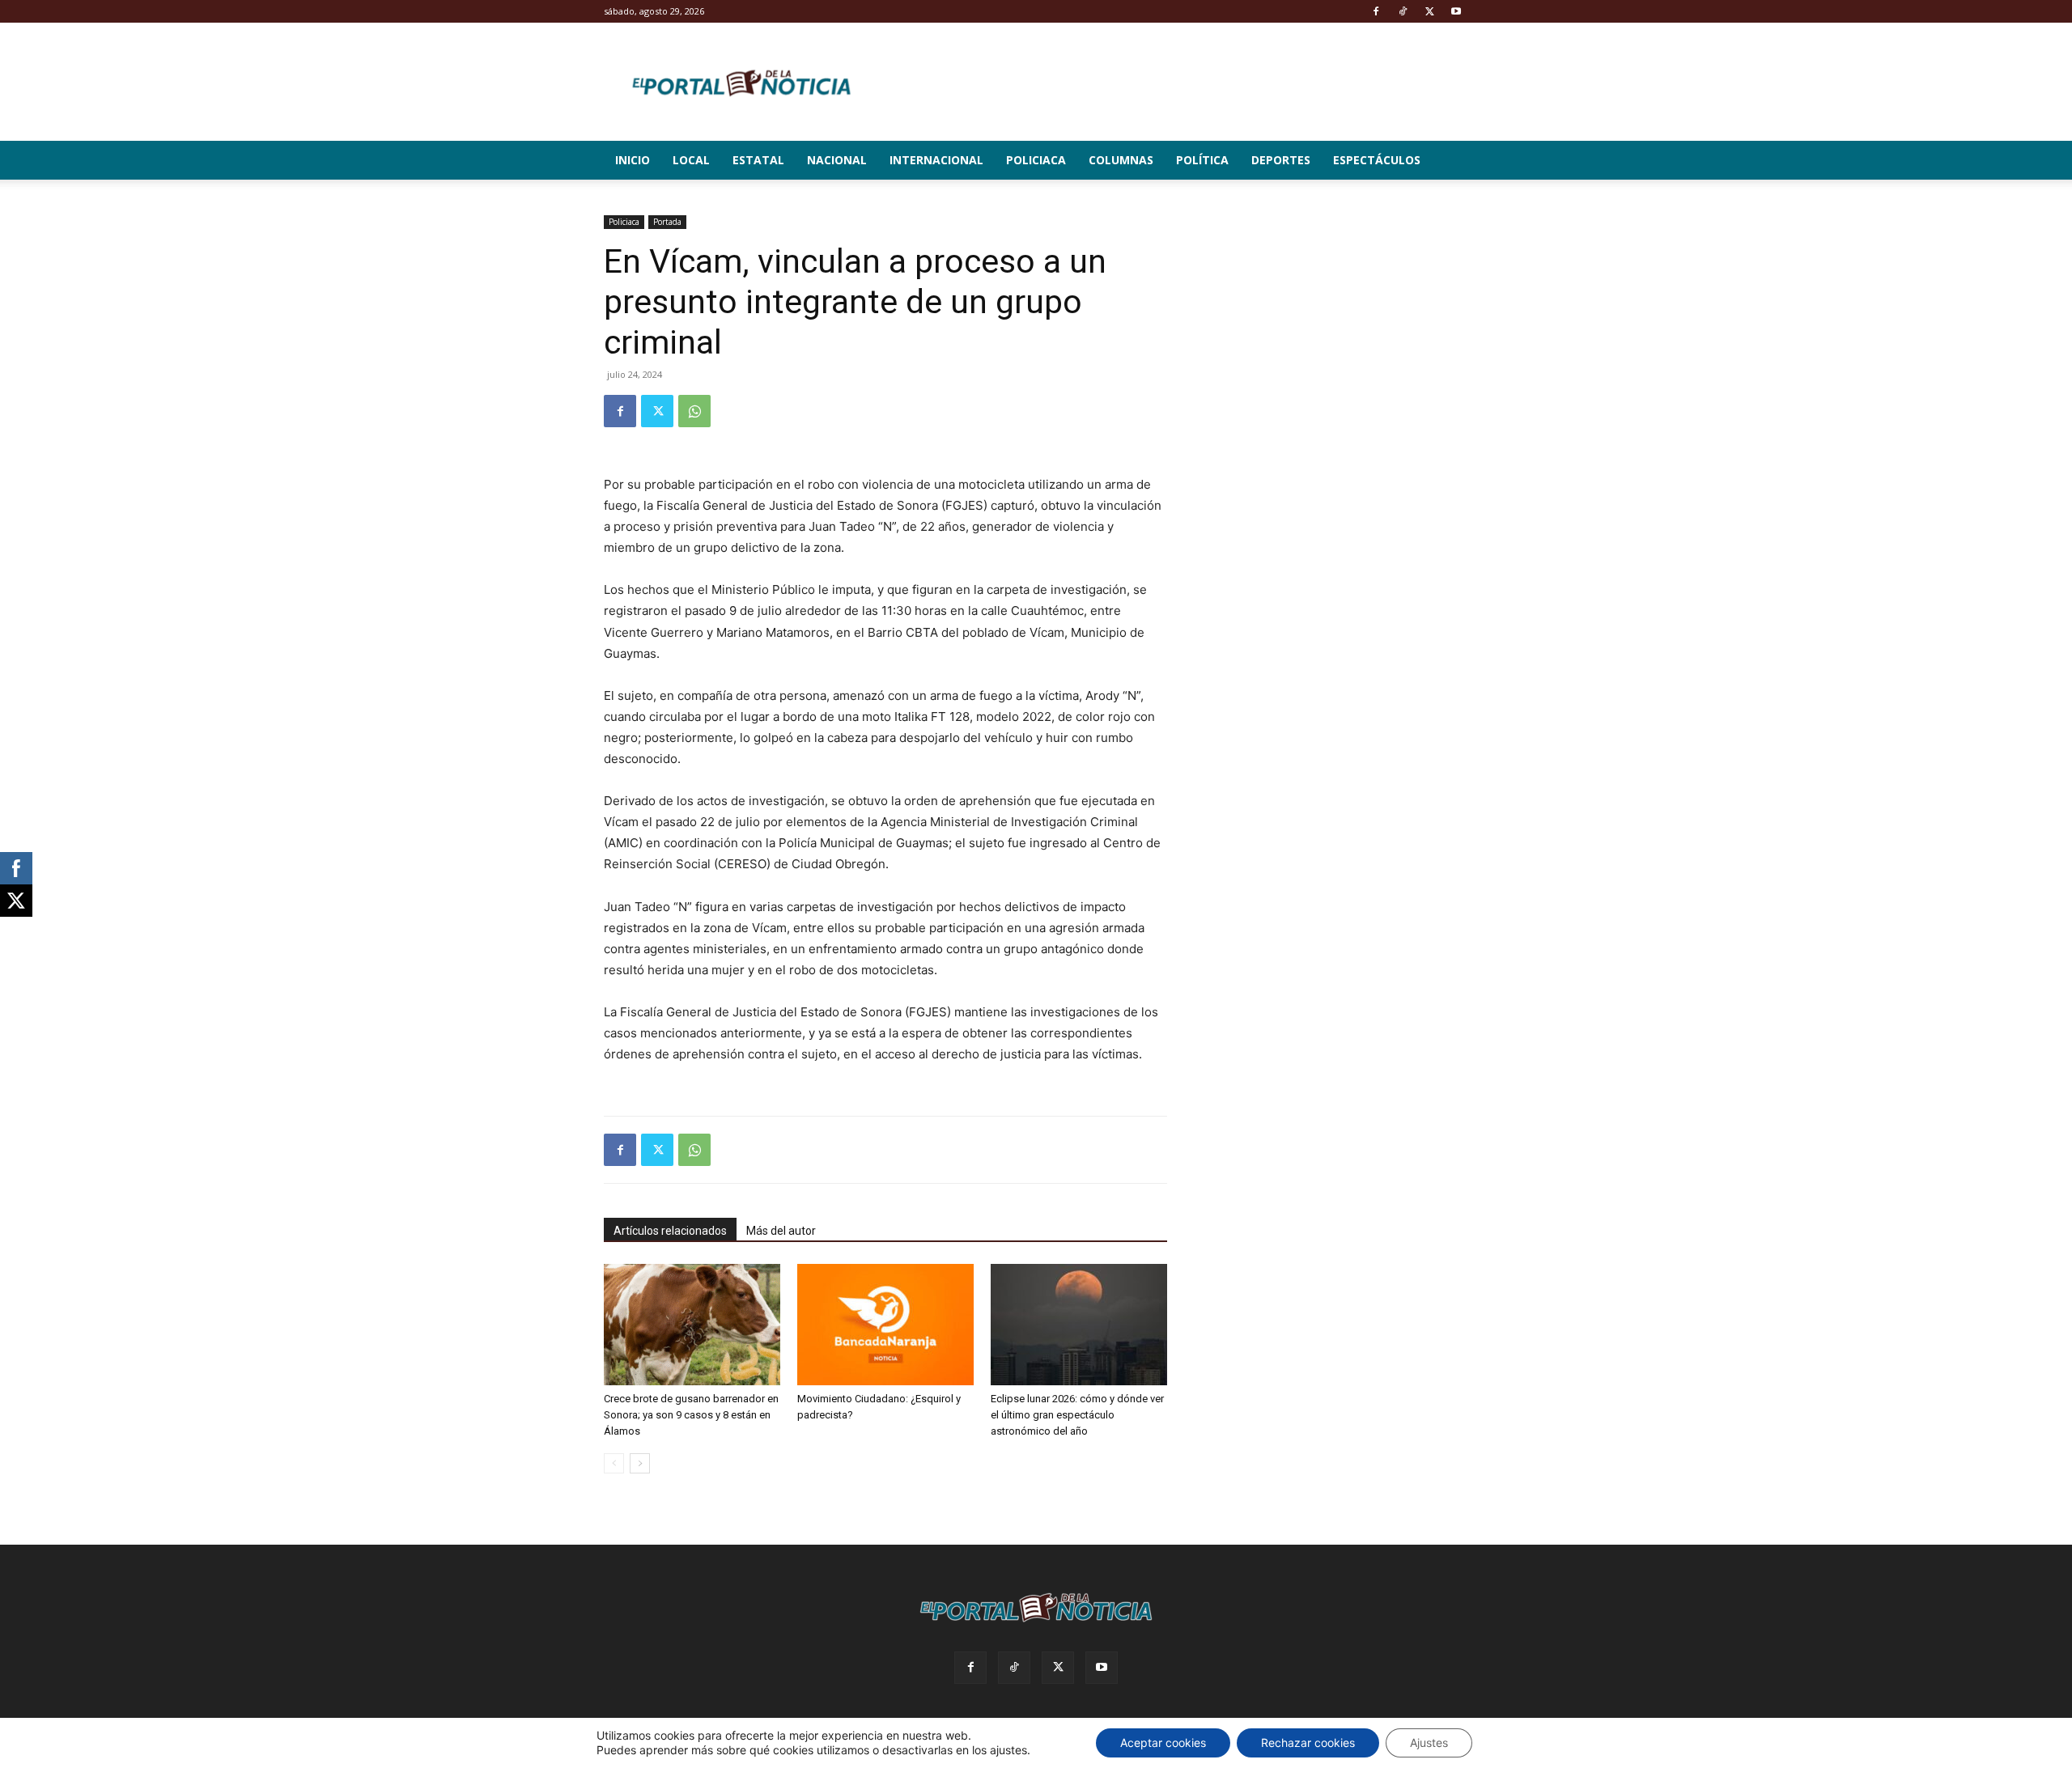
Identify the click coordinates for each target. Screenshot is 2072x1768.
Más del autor (781, 1231)
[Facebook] (1376, 11)
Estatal (758, 160)
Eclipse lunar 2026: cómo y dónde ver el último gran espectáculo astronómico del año (1077, 1415)
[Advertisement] (1337, 316)
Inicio (633, 160)
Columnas (1121, 160)
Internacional (936, 160)
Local (691, 160)
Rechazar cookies (1308, 1743)
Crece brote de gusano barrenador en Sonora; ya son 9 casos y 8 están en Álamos (691, 1415)
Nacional (837, 160)
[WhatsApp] (694, 411)
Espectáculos (1377, 160)
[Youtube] (1456, 11)
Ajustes (1429, 1743)
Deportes (1281, 160)
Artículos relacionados (670, 1231)
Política (1202, 160)
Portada (667, 222)
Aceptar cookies (1163, 1743)
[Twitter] (1429, 11)
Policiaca (1036, 160)
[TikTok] (1403, 11)
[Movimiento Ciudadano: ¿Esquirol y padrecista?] (885, 1325)
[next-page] (640, 1463)
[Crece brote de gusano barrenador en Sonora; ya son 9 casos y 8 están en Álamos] (692, 1325)
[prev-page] (614, 1463)
